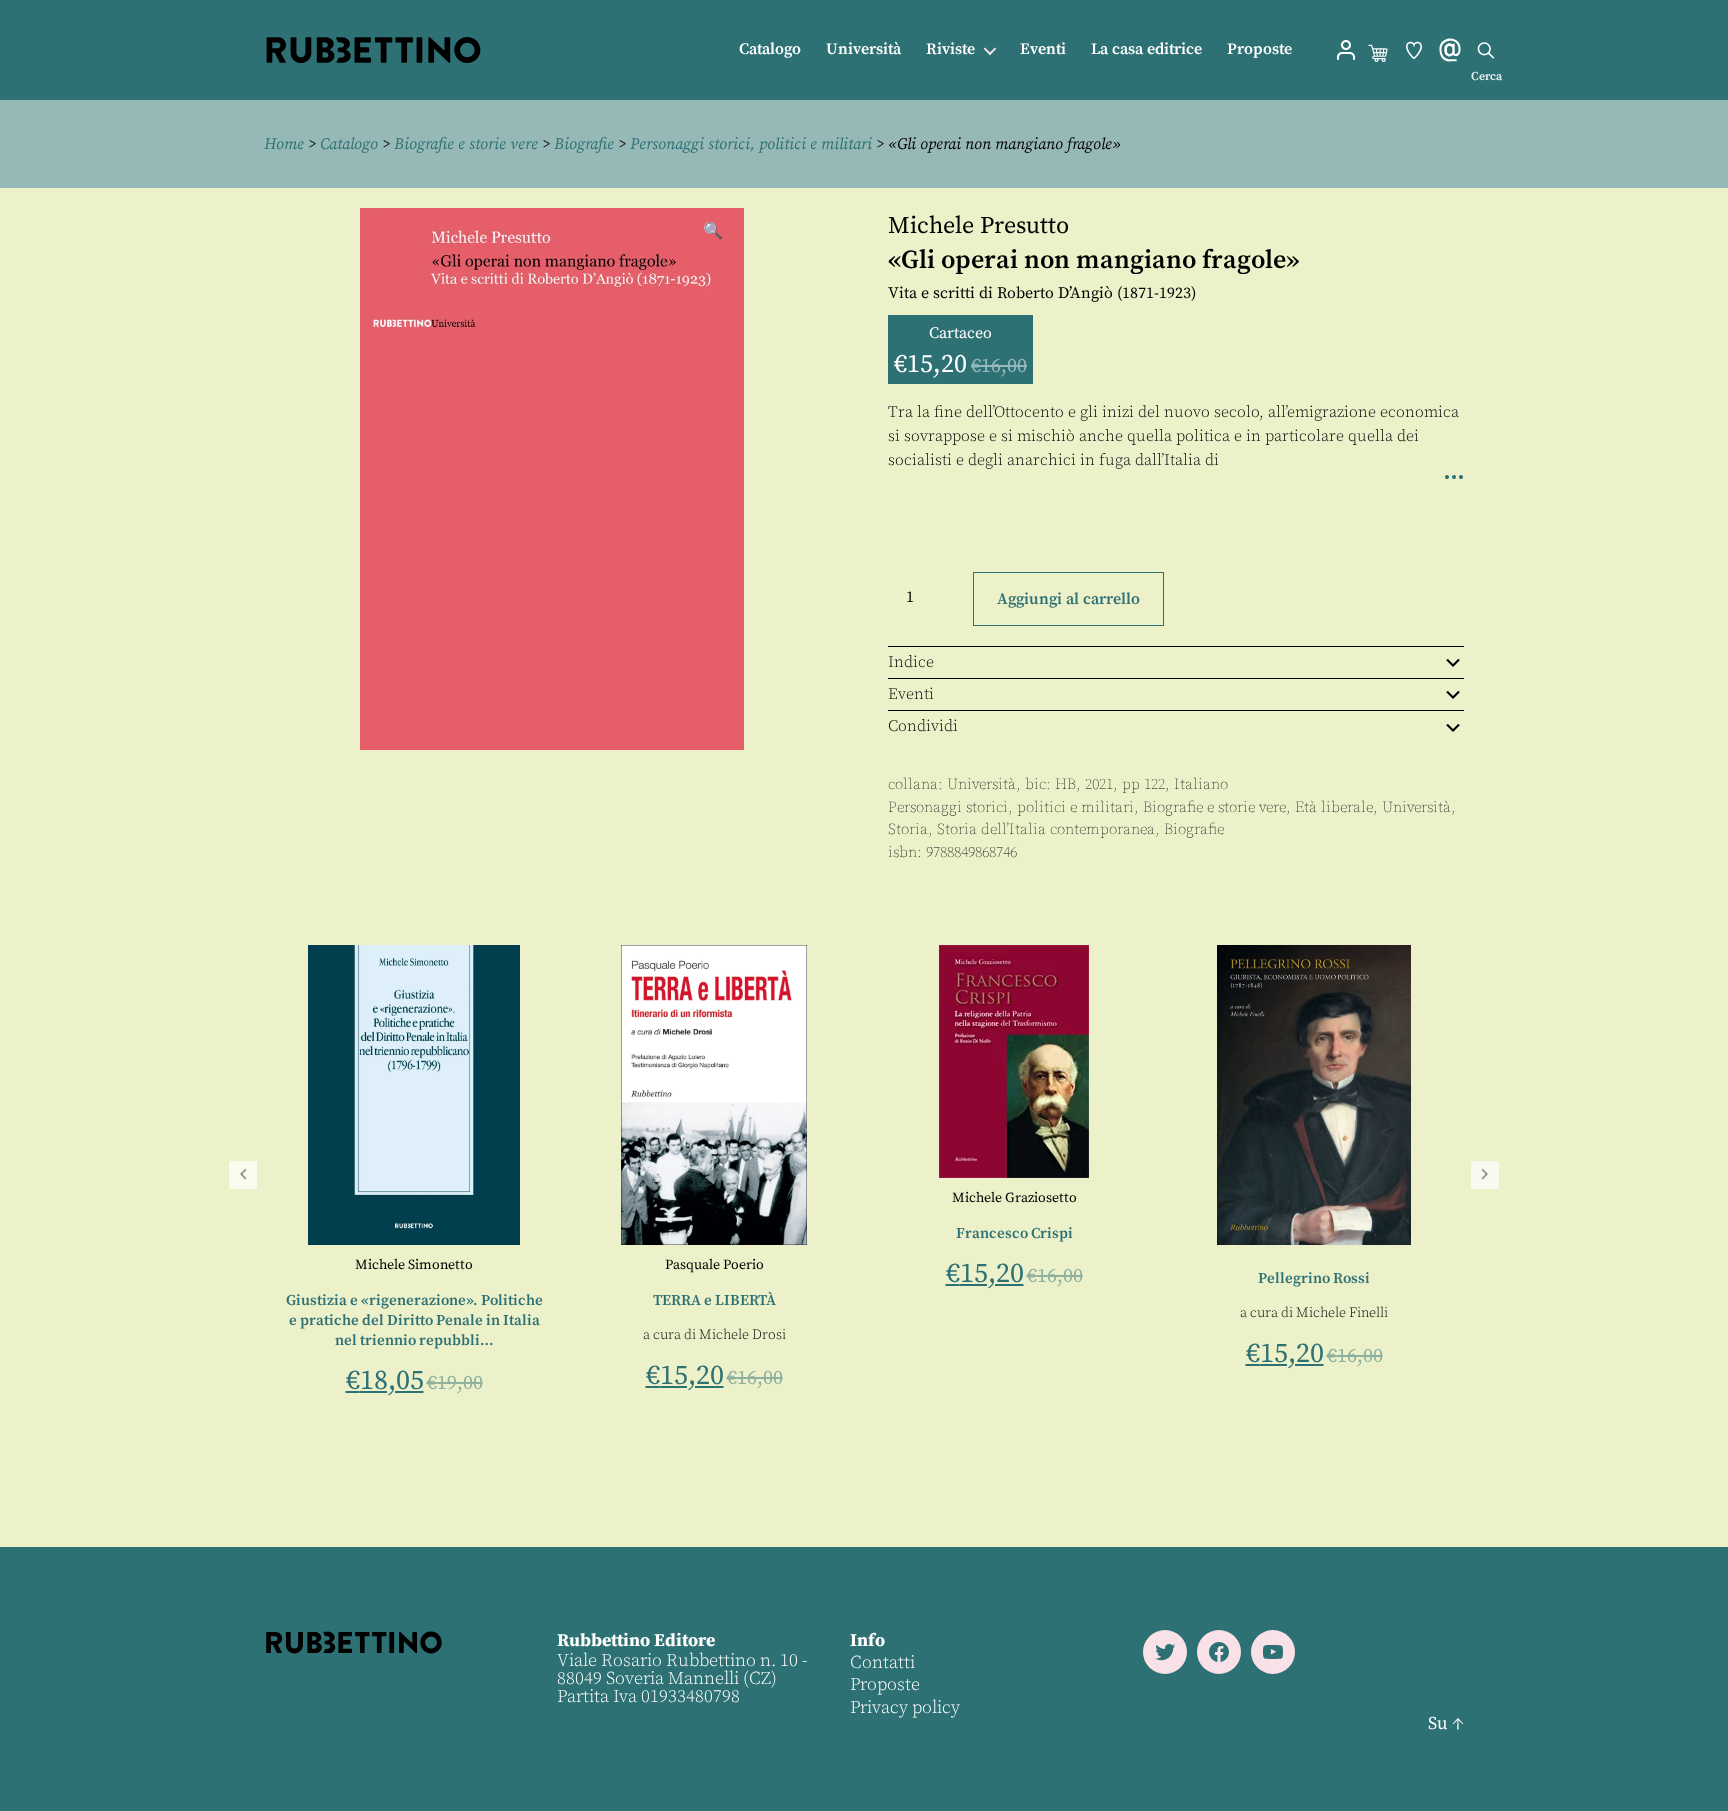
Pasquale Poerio (1225, 1265)
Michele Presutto (978, 226)
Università (863, 49)
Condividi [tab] (923, 726)
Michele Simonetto (925, 1265)
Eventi (1043, 49)
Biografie (584, 144)
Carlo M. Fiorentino (378, 1265)
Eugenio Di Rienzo (625, 1265)
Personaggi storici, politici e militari (751, 144)
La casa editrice (1146, 49)
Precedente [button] (243, 1175)
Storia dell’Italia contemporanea (1046, 829)
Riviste (950, 49)
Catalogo (770, 49)
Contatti (882, 1662)
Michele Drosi (1253, 1335)
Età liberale (1334, 807)
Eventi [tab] (911, 694)
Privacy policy (905, 1707)
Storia (908, 829)
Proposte (1259, 49)
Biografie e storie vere (466, 144)
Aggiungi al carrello (1068, 599)
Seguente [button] (1485, 1175)
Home (284, 144)
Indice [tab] (911, 662)
